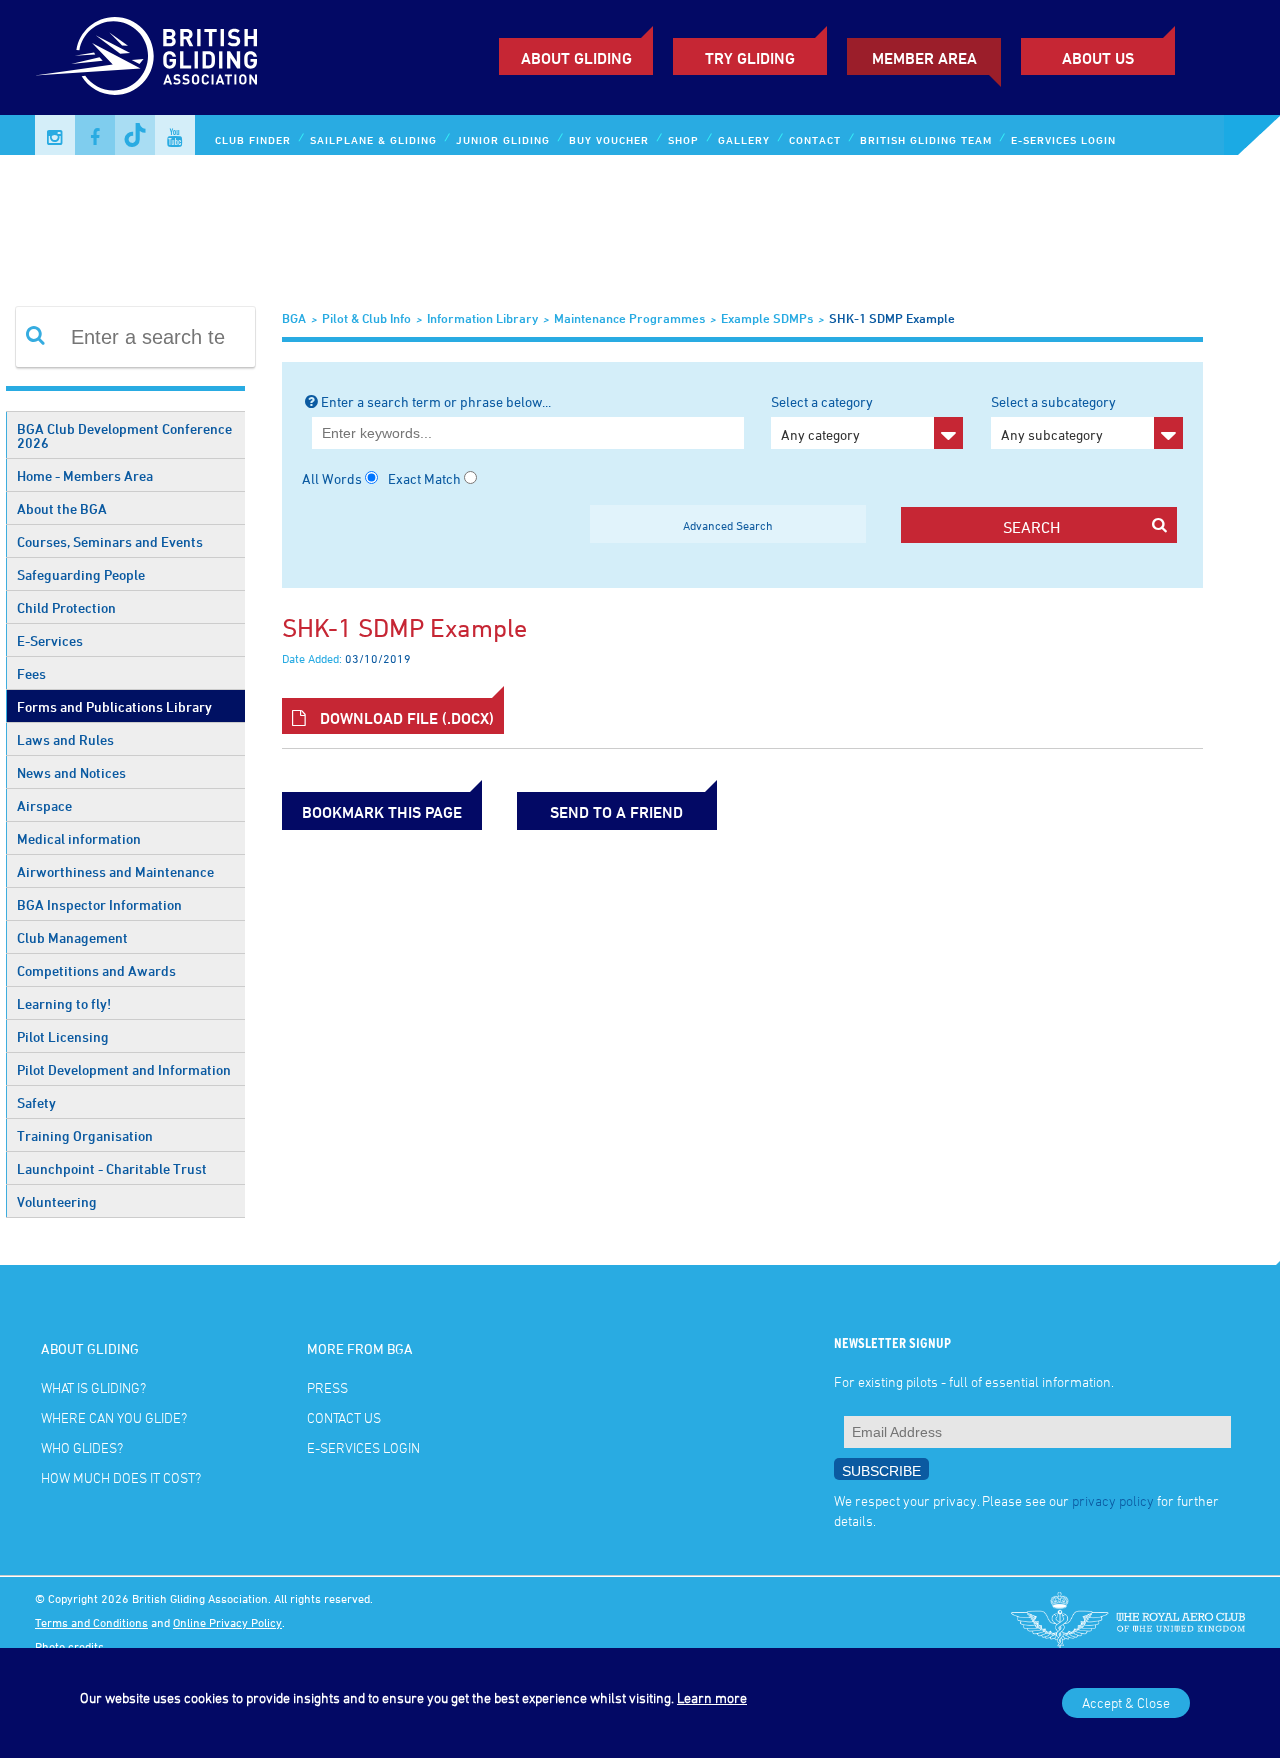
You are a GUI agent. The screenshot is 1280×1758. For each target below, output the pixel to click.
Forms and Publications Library (114, 706)
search (1031, 527)
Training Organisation (85, 1135)
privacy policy (1113, 1500)
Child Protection (66, 607)
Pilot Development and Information (124, 1069)
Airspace (44, 805)
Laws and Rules (65, 739)
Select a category (822, 418)
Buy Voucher (609, 139)
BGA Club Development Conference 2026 (124, 435)
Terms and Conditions (91, 1622)
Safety (36, 1102)
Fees (31, 673)
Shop (683, 139)
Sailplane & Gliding (373, 139)
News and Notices (71, 772)
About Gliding (576, 58)
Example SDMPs (767, 318)
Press (327, 1387)
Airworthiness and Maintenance (115, 871)
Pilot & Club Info (366, 318)
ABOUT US (1098, 58)
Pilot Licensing (63, 1036)
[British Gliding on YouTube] (175, 135)
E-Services (50, 640)
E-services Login (1063, 139)
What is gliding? (93, 1387)
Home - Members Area (85, 475)
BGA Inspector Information (99, 904)
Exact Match (424, 478)
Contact (815, 139)
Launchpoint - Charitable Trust (112, 1168)
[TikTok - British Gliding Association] (135, 135)
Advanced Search (728, 525)
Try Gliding (750, 58)
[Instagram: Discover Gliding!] (55, 135)
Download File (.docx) (405, 718)
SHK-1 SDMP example (892, 318)
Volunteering (57, 1201)
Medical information (79, 838)
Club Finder (253, 139)
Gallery (744, 139)
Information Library (482, 318)
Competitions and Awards (96, 970)
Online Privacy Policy (227, 1622)
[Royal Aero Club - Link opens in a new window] (1128, 1622)
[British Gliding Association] (146, 56)
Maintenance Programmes (629, 318)
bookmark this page (382, 812)
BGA (294, 318)
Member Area (924, 58)
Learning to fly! (64, 1003)
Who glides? (82, 1447)
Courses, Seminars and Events (110, 541)
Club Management (72, 937)
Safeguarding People (81, 574)
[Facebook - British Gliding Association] (95, 135)
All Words (332, 478)
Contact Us (344, 1417)
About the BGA (62, 508)
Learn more (712, 1697)
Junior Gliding (503, 139)
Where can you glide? (114, 1417)
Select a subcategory (1053, 418)
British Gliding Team (926, 139)
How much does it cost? (121, 1477)
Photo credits (69, 1646)
